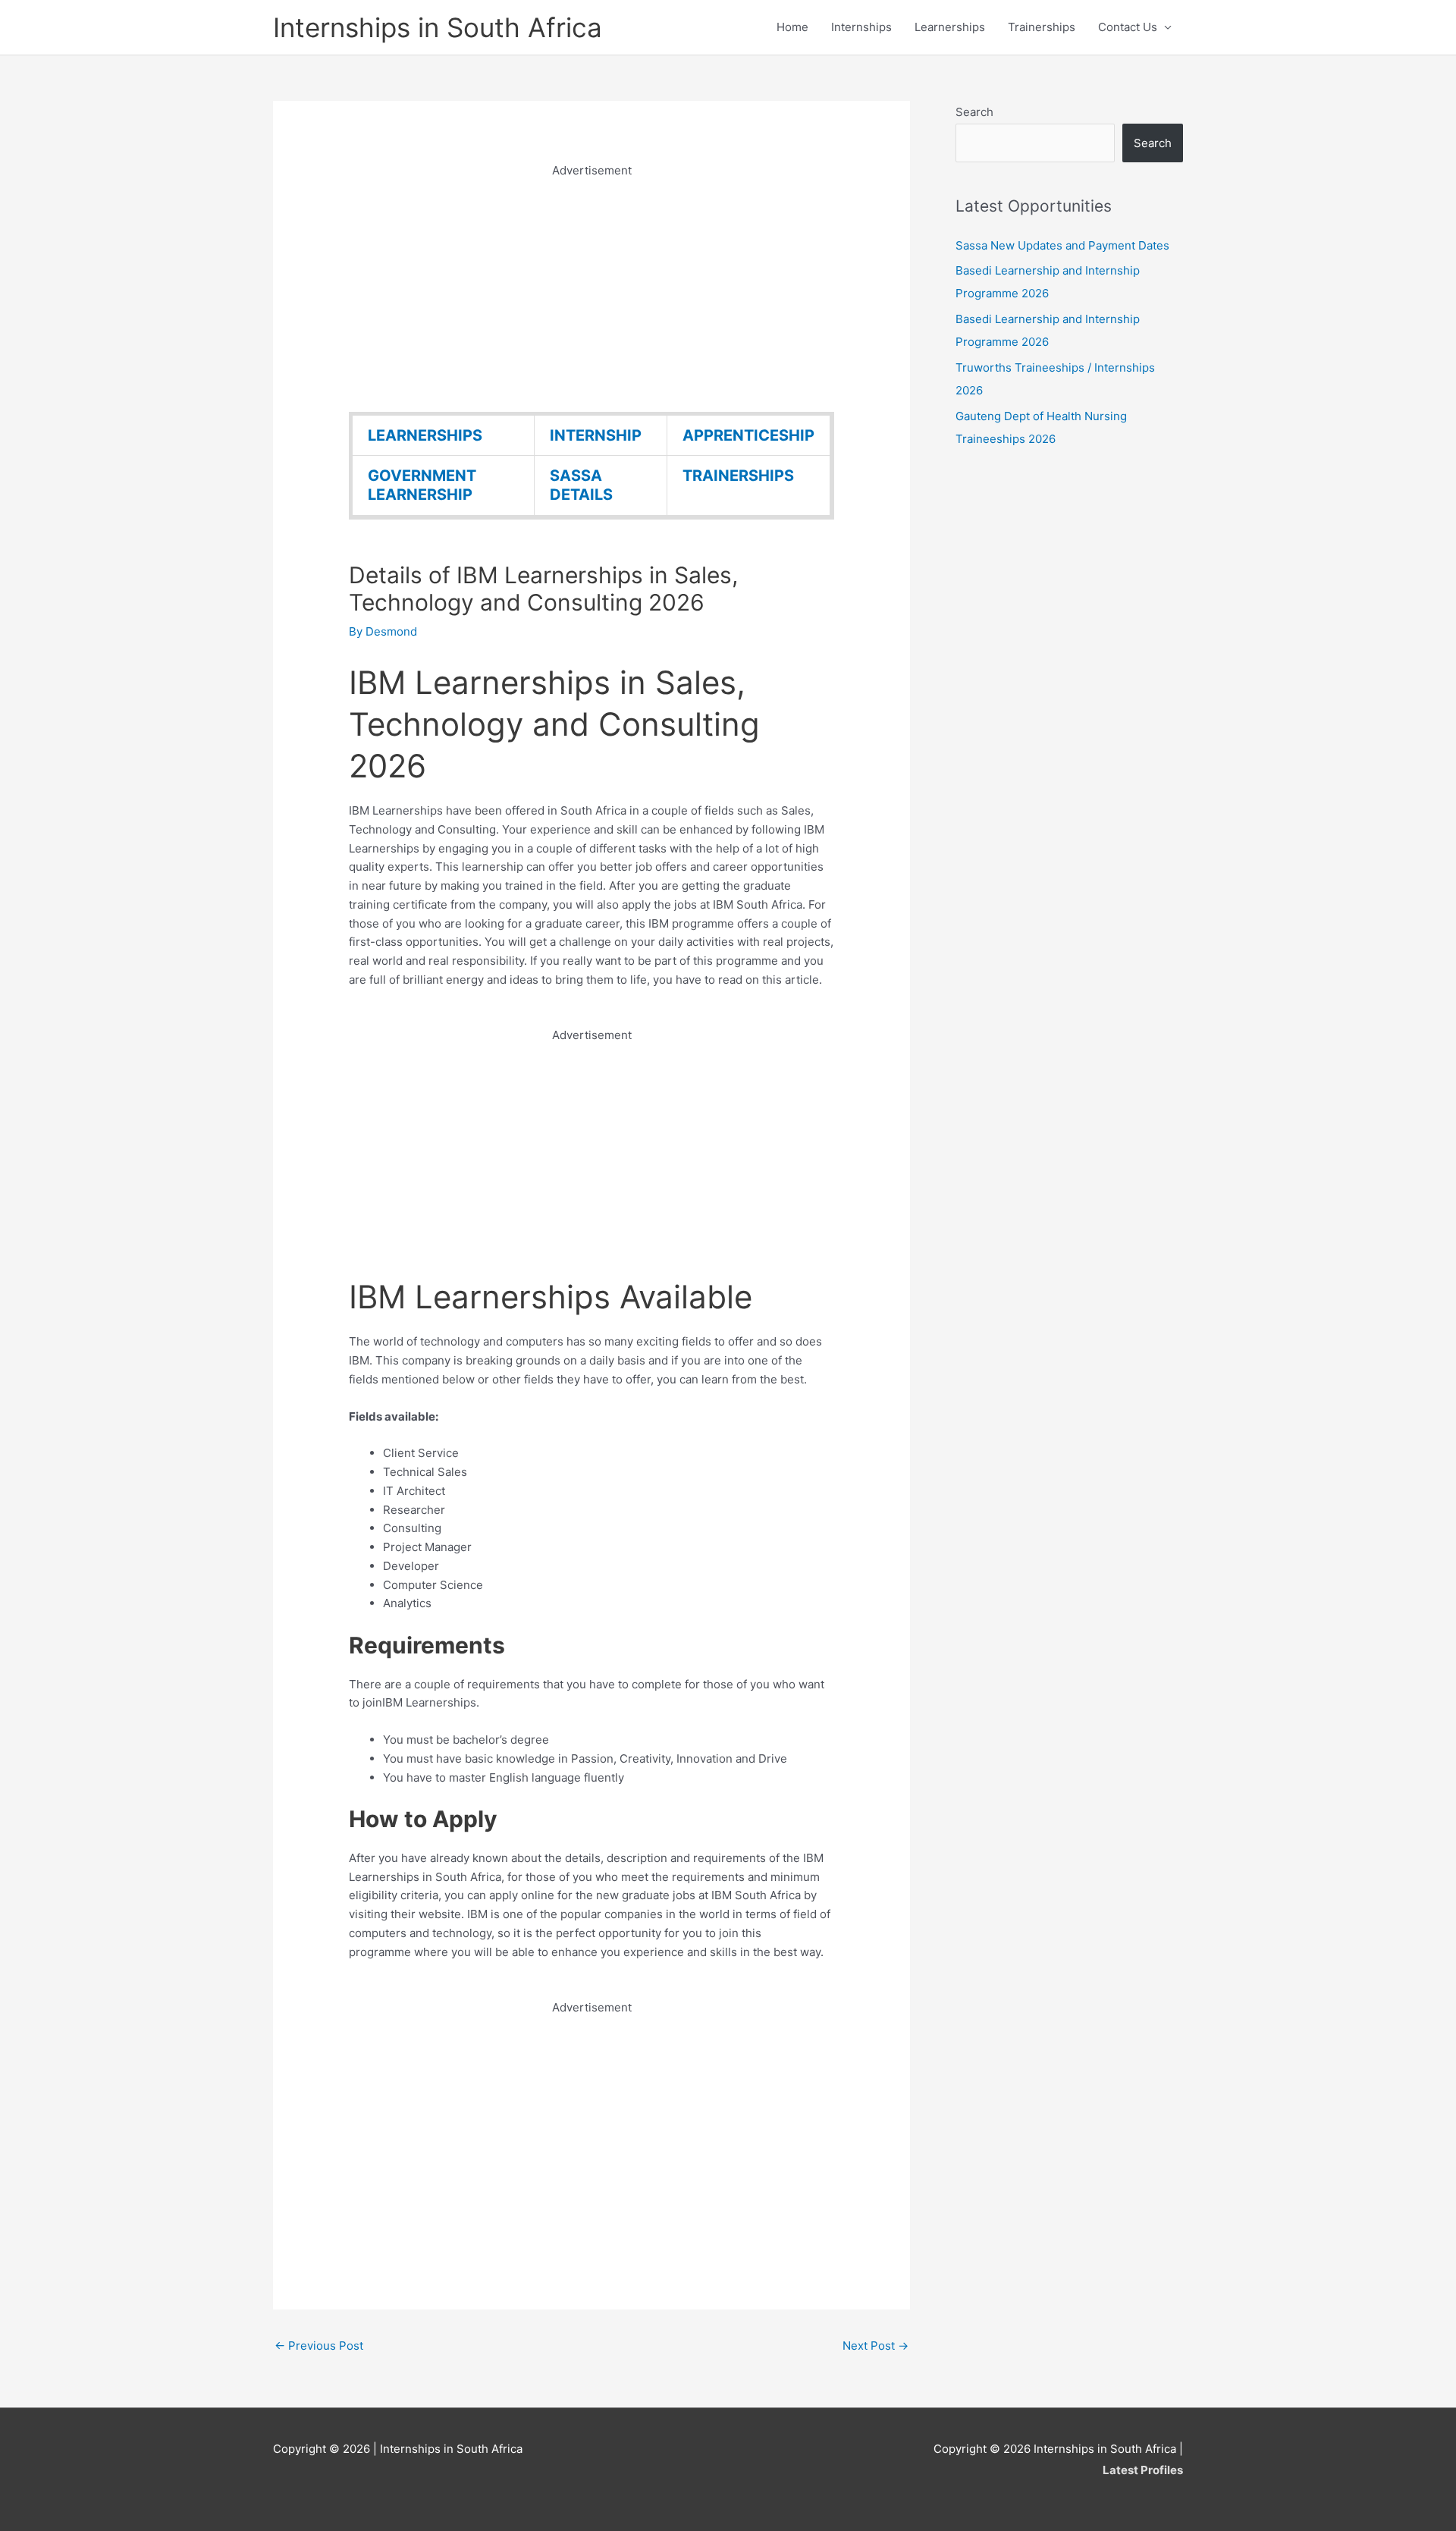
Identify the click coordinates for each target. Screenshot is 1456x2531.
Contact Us (1128, 27)
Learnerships (950, 27)
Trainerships (1042, 27)
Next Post (875, 2346)
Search (974, 112)
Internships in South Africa (438, 27)
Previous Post (319, 2346)
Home (792, 27)
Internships (861, 27)
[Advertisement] (591, 287)
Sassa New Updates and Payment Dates (1062, 245)
